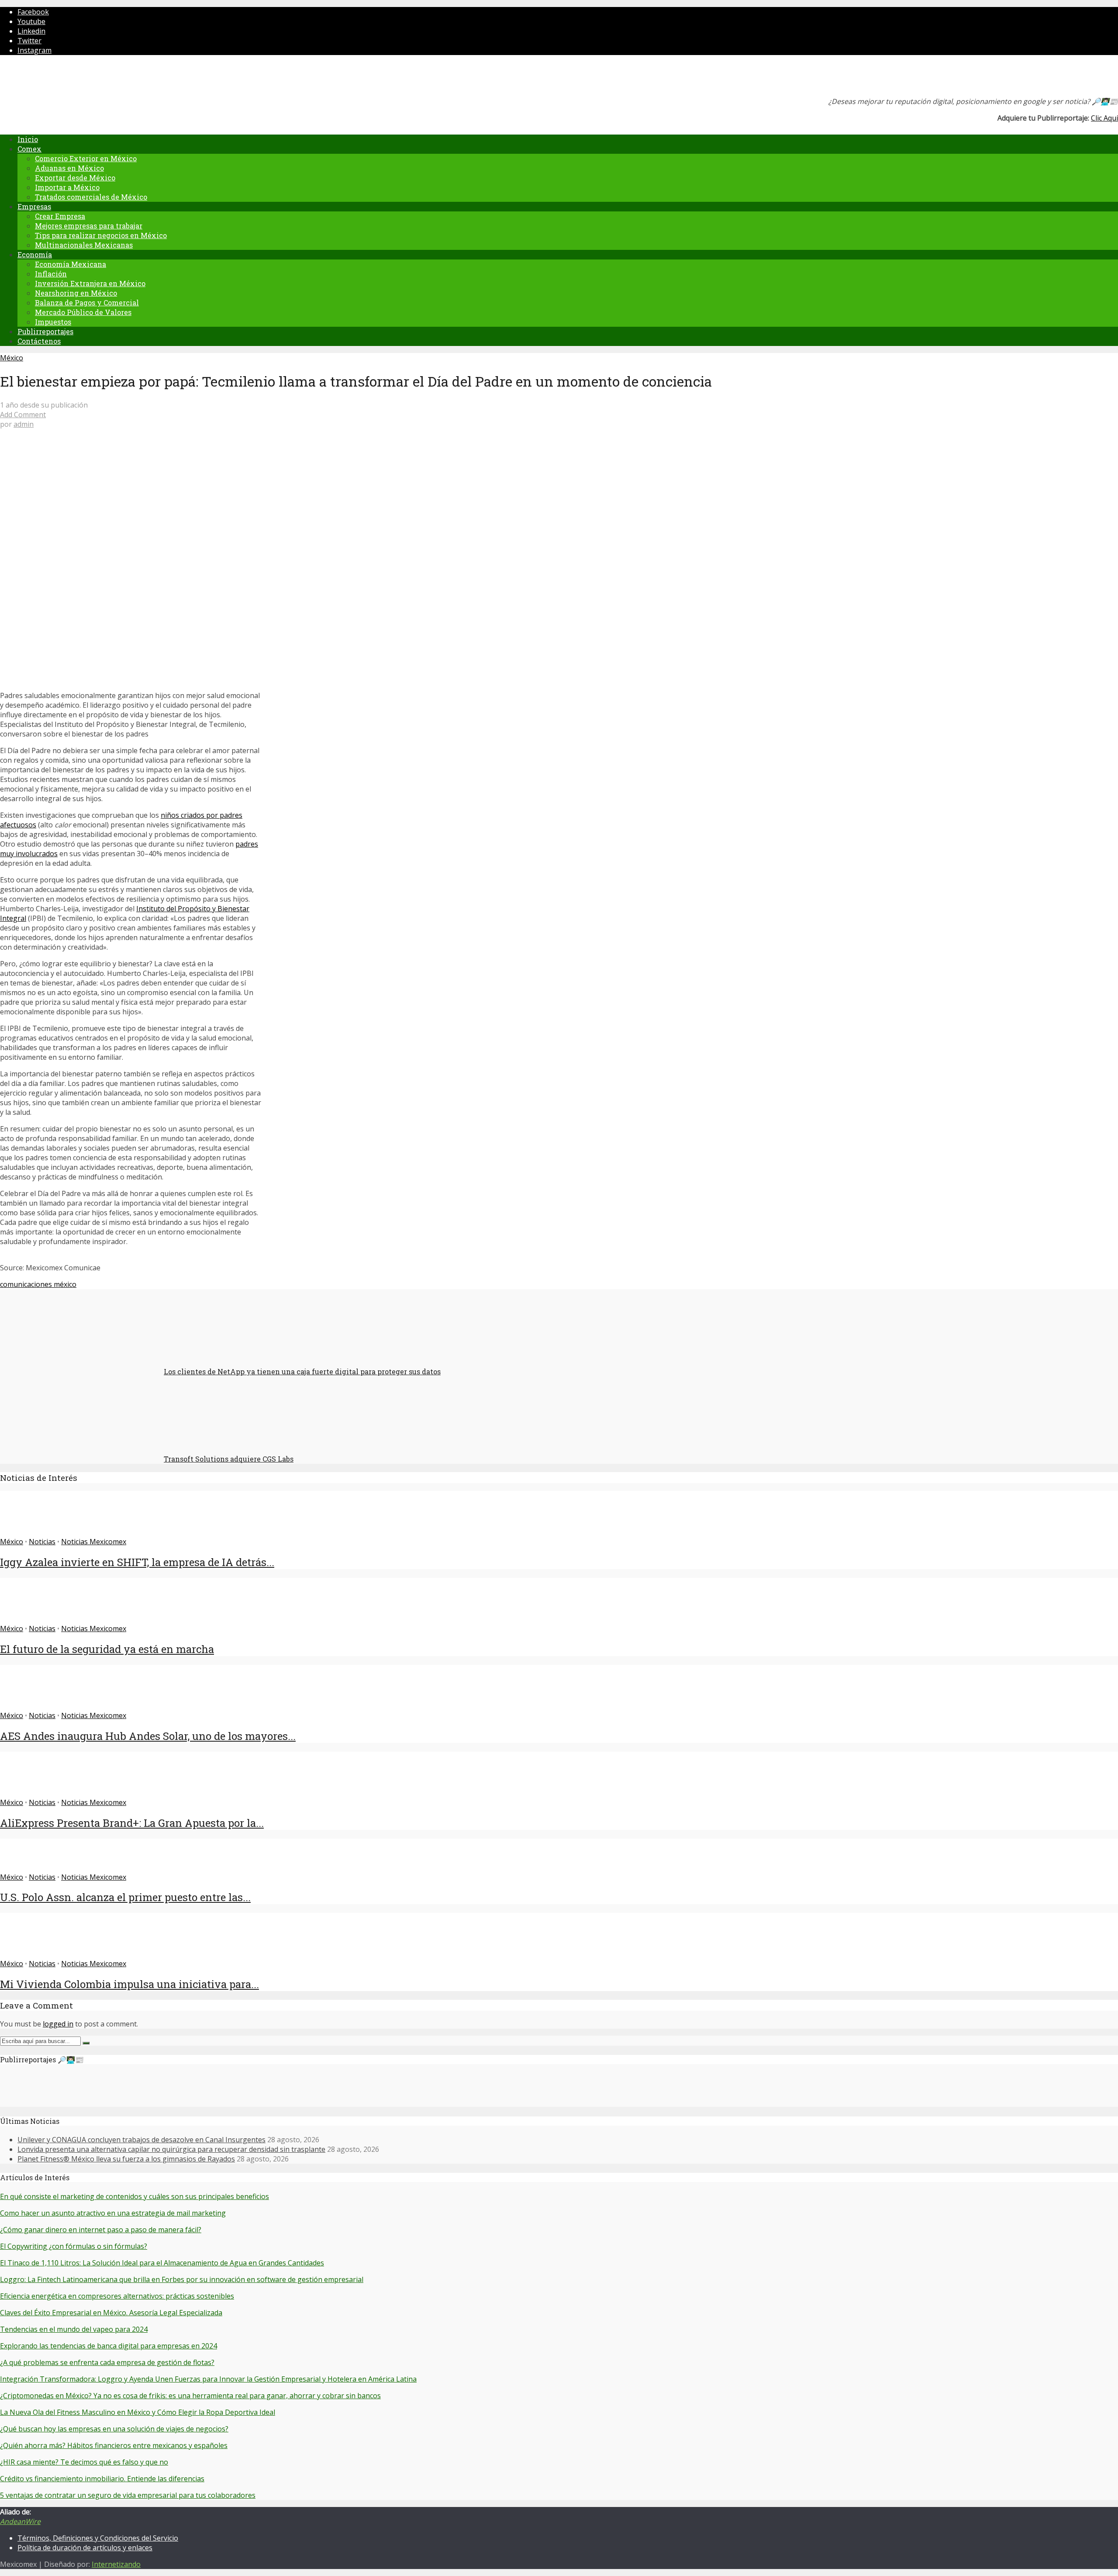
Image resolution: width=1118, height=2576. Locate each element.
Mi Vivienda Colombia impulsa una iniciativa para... (129, 1984)
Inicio (28, 139)
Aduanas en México (69, 168)
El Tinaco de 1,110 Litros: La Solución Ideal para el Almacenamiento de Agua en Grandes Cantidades (162, 2263)
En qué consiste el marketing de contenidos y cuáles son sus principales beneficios (135, 2196)
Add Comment (23, 415)
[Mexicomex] (59, 78)
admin (24, 424)
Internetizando (116, 2564)
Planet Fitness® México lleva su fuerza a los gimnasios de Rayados (126, 2159)
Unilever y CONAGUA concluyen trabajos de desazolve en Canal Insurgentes (141, 2140)
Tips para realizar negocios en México (101, 235)
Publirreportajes (45, 331)
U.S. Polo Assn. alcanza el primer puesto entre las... (125, 1897)
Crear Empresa (60, 216)
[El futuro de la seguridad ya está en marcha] (32, 1619)
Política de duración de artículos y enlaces (85, 2548)
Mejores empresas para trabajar (89, 226)
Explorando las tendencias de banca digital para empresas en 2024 (109, 2346)
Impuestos (53, 322)
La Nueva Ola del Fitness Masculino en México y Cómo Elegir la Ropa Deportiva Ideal (138, 2412)
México (12, 358)
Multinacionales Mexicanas (84, 245)
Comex (29, 149)
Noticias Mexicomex (94, 1542)
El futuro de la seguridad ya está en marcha (107, 1649)
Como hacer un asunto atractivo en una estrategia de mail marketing (113, 2213)
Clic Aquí (1104, 118)
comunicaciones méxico (38, 1284)
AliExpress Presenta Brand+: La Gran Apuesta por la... (132, 1823)
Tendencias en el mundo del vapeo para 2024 (74, 2329)
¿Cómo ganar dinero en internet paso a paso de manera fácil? (101, 2230)
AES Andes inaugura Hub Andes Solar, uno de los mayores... (148, 1736)
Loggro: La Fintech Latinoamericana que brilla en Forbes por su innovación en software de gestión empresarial (182, 2279)
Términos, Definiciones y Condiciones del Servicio (98, 2538)
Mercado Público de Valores (83, 312)
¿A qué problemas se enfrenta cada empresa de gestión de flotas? (107, 2362)
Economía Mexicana (71, 264)
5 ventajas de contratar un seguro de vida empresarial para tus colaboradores (128, 2495)
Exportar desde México (75, 178)
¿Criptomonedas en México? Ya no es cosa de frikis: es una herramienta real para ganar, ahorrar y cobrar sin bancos (190, 2396)
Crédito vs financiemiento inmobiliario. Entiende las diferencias (102, 2479)
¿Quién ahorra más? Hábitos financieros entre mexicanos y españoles (114, 2445)
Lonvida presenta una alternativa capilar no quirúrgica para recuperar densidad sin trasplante (171, 2149)
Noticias (42, 1542)
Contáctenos (39, 341)
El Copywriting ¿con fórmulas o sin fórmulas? (74, 2246)
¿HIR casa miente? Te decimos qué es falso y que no (84, 2462)
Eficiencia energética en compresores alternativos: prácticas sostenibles (117, 2296)
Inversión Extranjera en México (90, 283)
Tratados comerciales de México (91, 197)
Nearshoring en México (76, 293)
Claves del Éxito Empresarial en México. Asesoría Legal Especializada (111, 2313)
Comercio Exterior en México (86, 158)
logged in (58, 2024)
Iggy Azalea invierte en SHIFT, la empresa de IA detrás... (137, 1562)
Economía (35, 254)
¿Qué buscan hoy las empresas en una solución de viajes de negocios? (114, 2429)
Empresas (34, 206)
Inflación (51, 274)
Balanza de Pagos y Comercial (87, 303)
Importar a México (67, 187)
